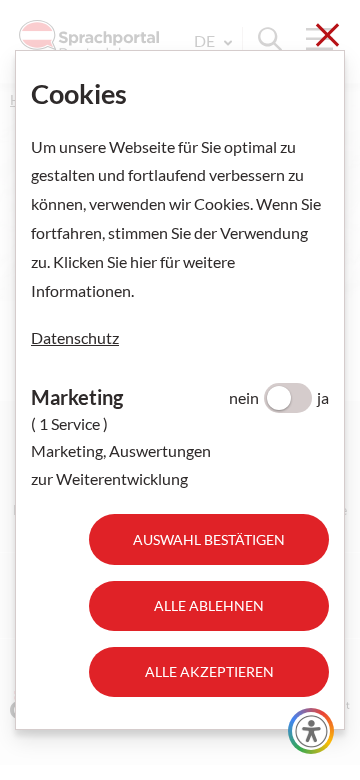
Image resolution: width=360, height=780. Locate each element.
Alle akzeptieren (209, 671)
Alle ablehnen (209, 605)
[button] (311, 731)
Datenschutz (75, 337)
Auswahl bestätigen (209, 539)
